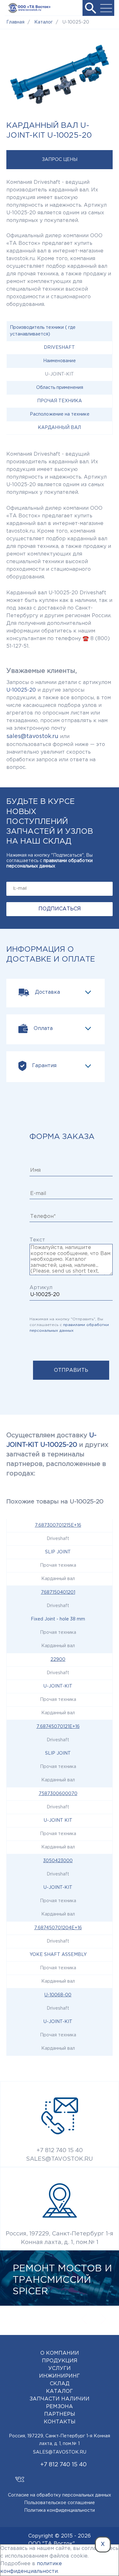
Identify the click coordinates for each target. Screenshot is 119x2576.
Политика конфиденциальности (60, 2510)
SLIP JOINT (58, 1552)
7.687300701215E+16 (58, 1525)
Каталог (60, 2391)
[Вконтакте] (20, 2476)
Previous (84, 2319)
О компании (60, 2353)
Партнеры (60, 2414)
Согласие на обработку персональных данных (60, 2495)
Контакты (60, 2422)
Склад (60, 2384)
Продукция (60, 2361)
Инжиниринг (60, 2376)
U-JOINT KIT (58, 1820)
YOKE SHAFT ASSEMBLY (58, 1955)
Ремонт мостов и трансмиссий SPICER (62, 2280)
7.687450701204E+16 (58, 1928)
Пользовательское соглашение (60, 2503)
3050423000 (58, 1861)
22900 (58, 1660)
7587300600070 (58, 1794)
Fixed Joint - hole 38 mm (58, 1619)
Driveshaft (59, 348)
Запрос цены (60, 160)
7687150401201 (58, 1592)
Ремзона (60, 2407)
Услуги (60, 2369)
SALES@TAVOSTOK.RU (60, 2159)
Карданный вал (59, 428)
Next (103, 2319)
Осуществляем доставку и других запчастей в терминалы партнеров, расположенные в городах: (57, 1454)
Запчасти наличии (60, 2399)
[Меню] (106, 8)
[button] (90, 8)
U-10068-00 (58, 1995)
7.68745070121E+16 (58, 1727)
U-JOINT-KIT (58, 1686)
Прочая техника (60, 401)
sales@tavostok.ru (32, 736)
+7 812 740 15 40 (60, 2151)
